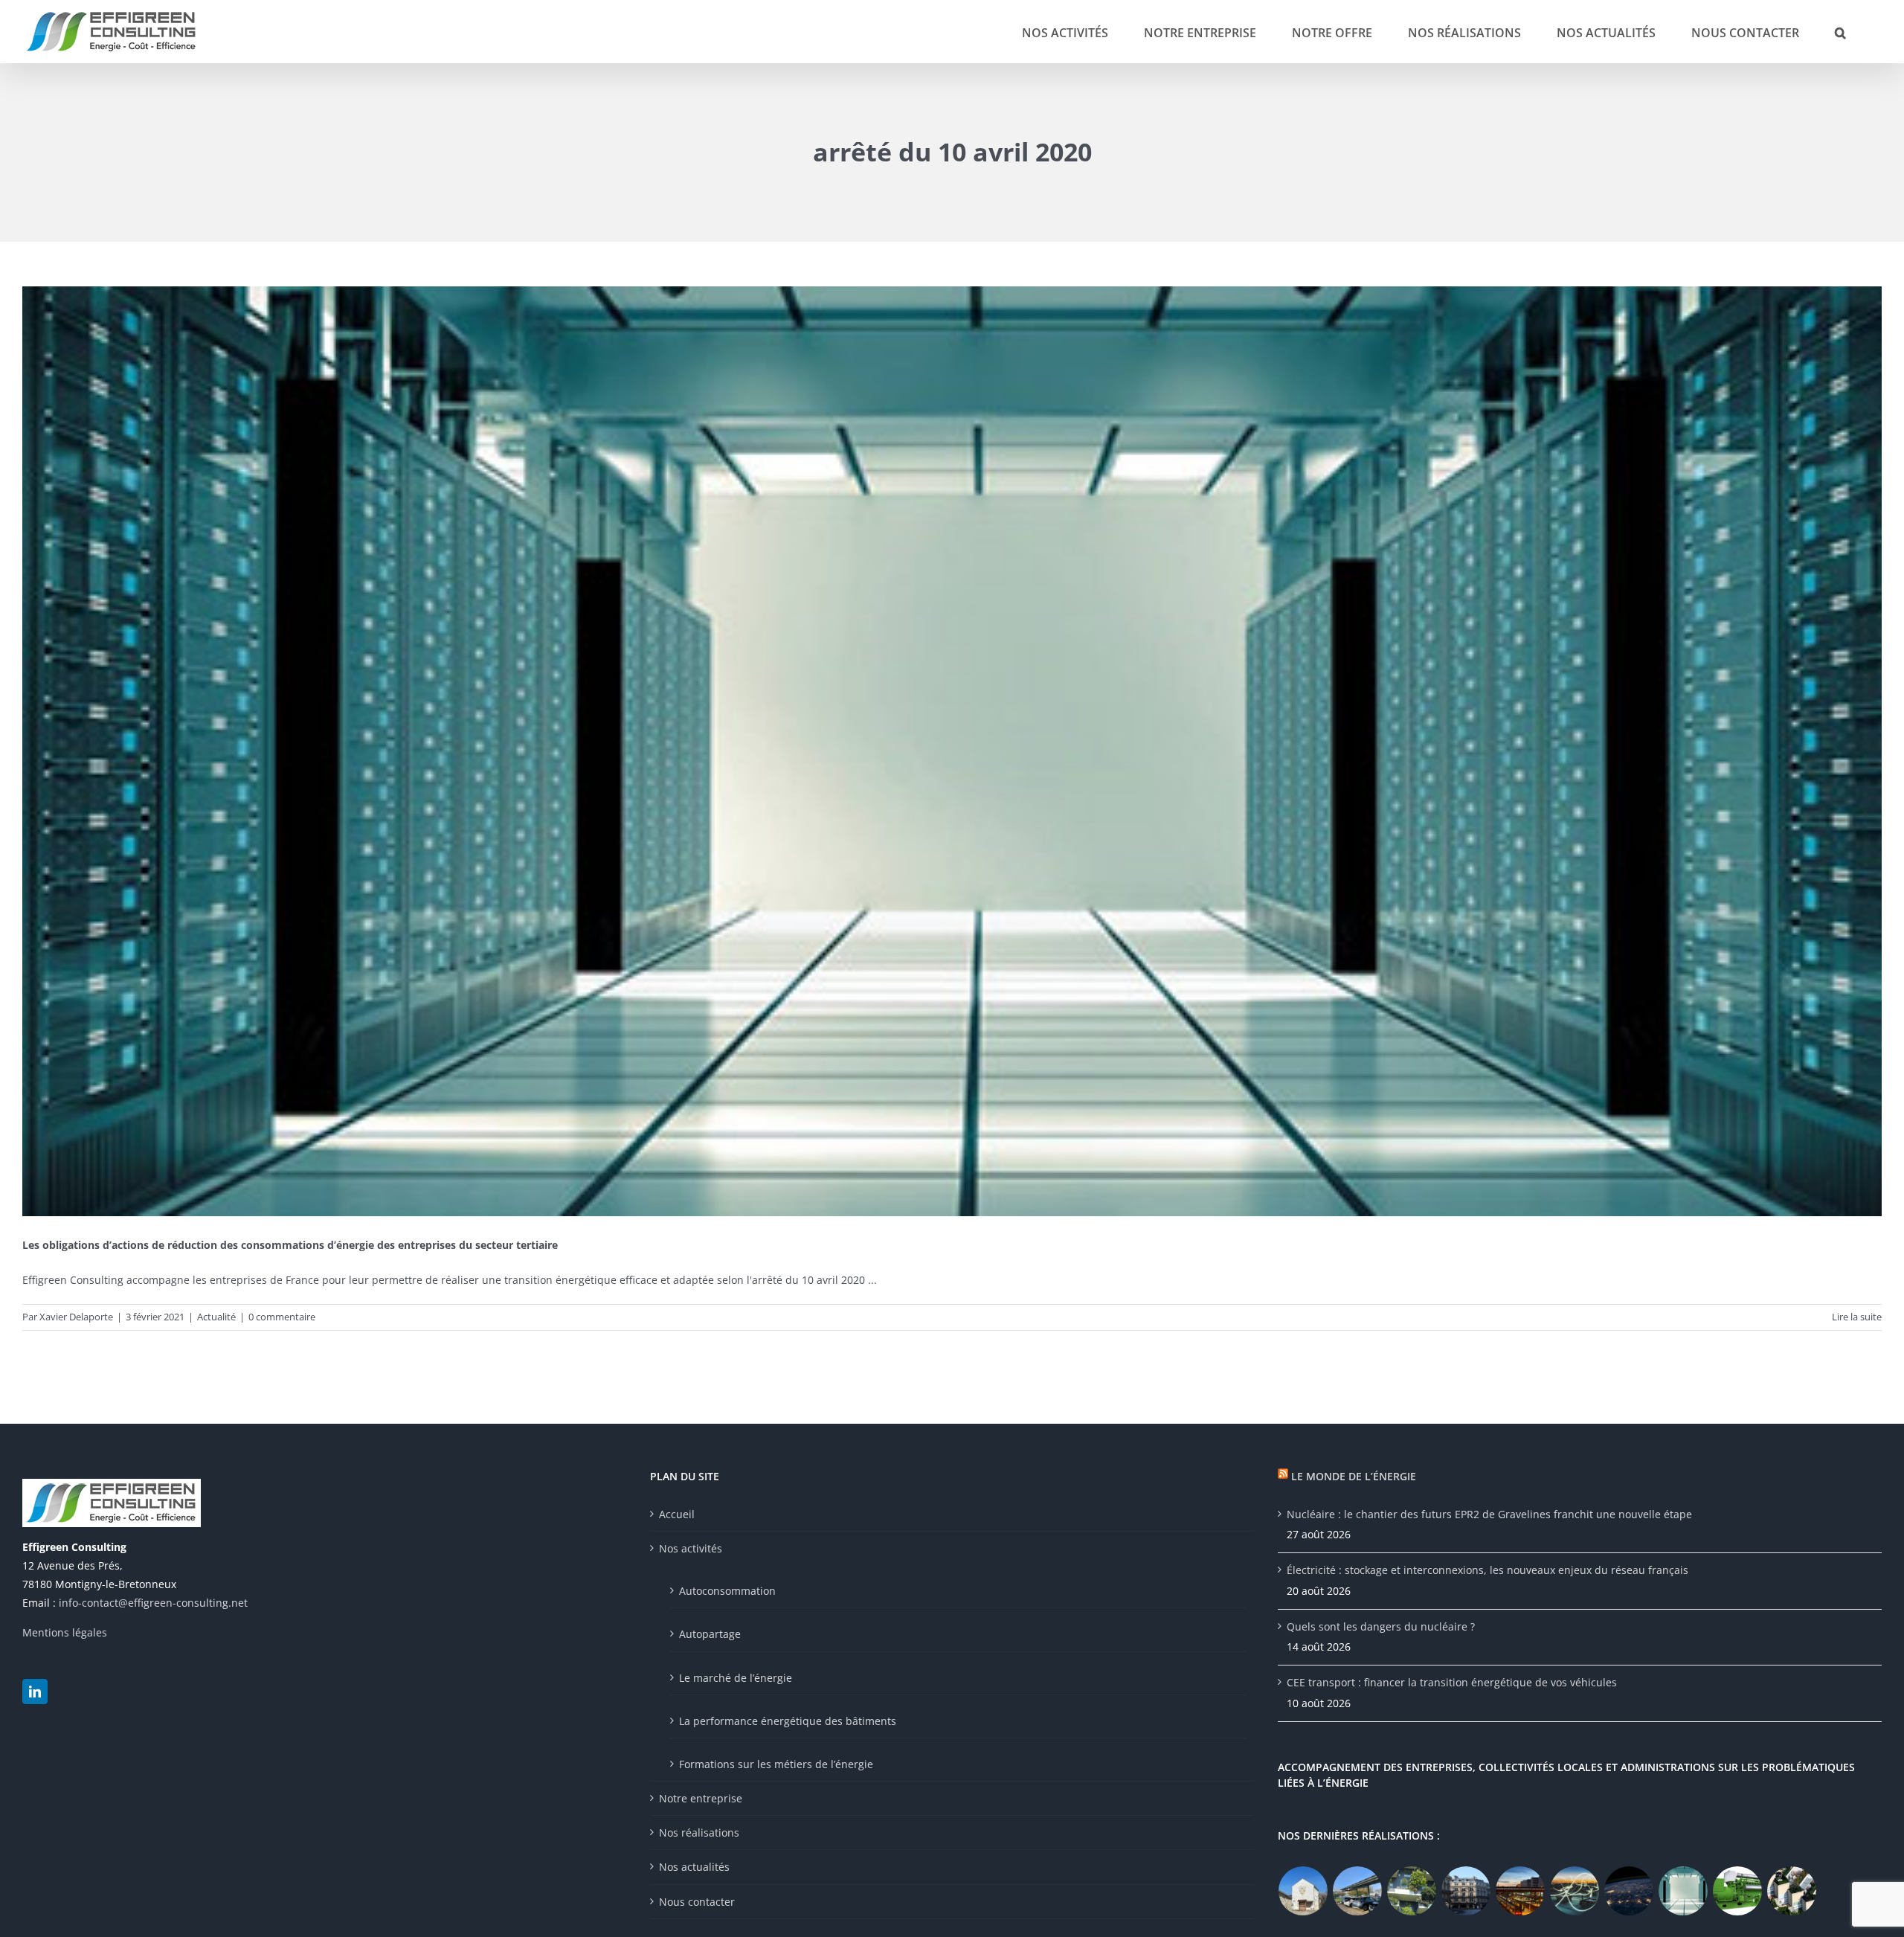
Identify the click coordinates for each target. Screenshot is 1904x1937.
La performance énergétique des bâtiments (788, 1721)
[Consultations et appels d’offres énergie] (1629, 1891)
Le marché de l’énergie (736, 1678)
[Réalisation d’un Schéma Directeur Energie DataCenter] (1683, 1891)
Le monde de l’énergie (1354, 1476)
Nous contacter (697, 1902)
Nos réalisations (699, 1832)
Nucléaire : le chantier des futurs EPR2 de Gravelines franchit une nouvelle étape (1489, 1514)
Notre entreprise (701, 1798)
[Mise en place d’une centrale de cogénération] (1738, 1891)
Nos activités (691, 1548)
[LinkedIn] (35, 1692)
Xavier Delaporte (76, 1317)
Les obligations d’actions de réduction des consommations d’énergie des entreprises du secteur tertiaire (290, 1245)
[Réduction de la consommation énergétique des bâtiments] (1466, 1891)
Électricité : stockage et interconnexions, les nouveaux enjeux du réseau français (1487, 1570)
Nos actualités (694, 1867)
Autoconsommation (727, 1591)
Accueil (677, 1514)
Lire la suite (1857, 1317)
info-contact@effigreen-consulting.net (153, 1603)
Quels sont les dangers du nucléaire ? (1381, 1626)
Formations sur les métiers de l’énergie (776, 1764)
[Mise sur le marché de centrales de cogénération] (1575, 1891)
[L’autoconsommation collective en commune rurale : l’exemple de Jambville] (1303, 1891)
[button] (1840, 32)
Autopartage (710, 1634)
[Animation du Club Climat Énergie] (1521, 1891)
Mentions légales (65, 1632)
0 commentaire (282, 1317)
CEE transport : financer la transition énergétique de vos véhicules (1452, 1682)
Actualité (216, 1317)
